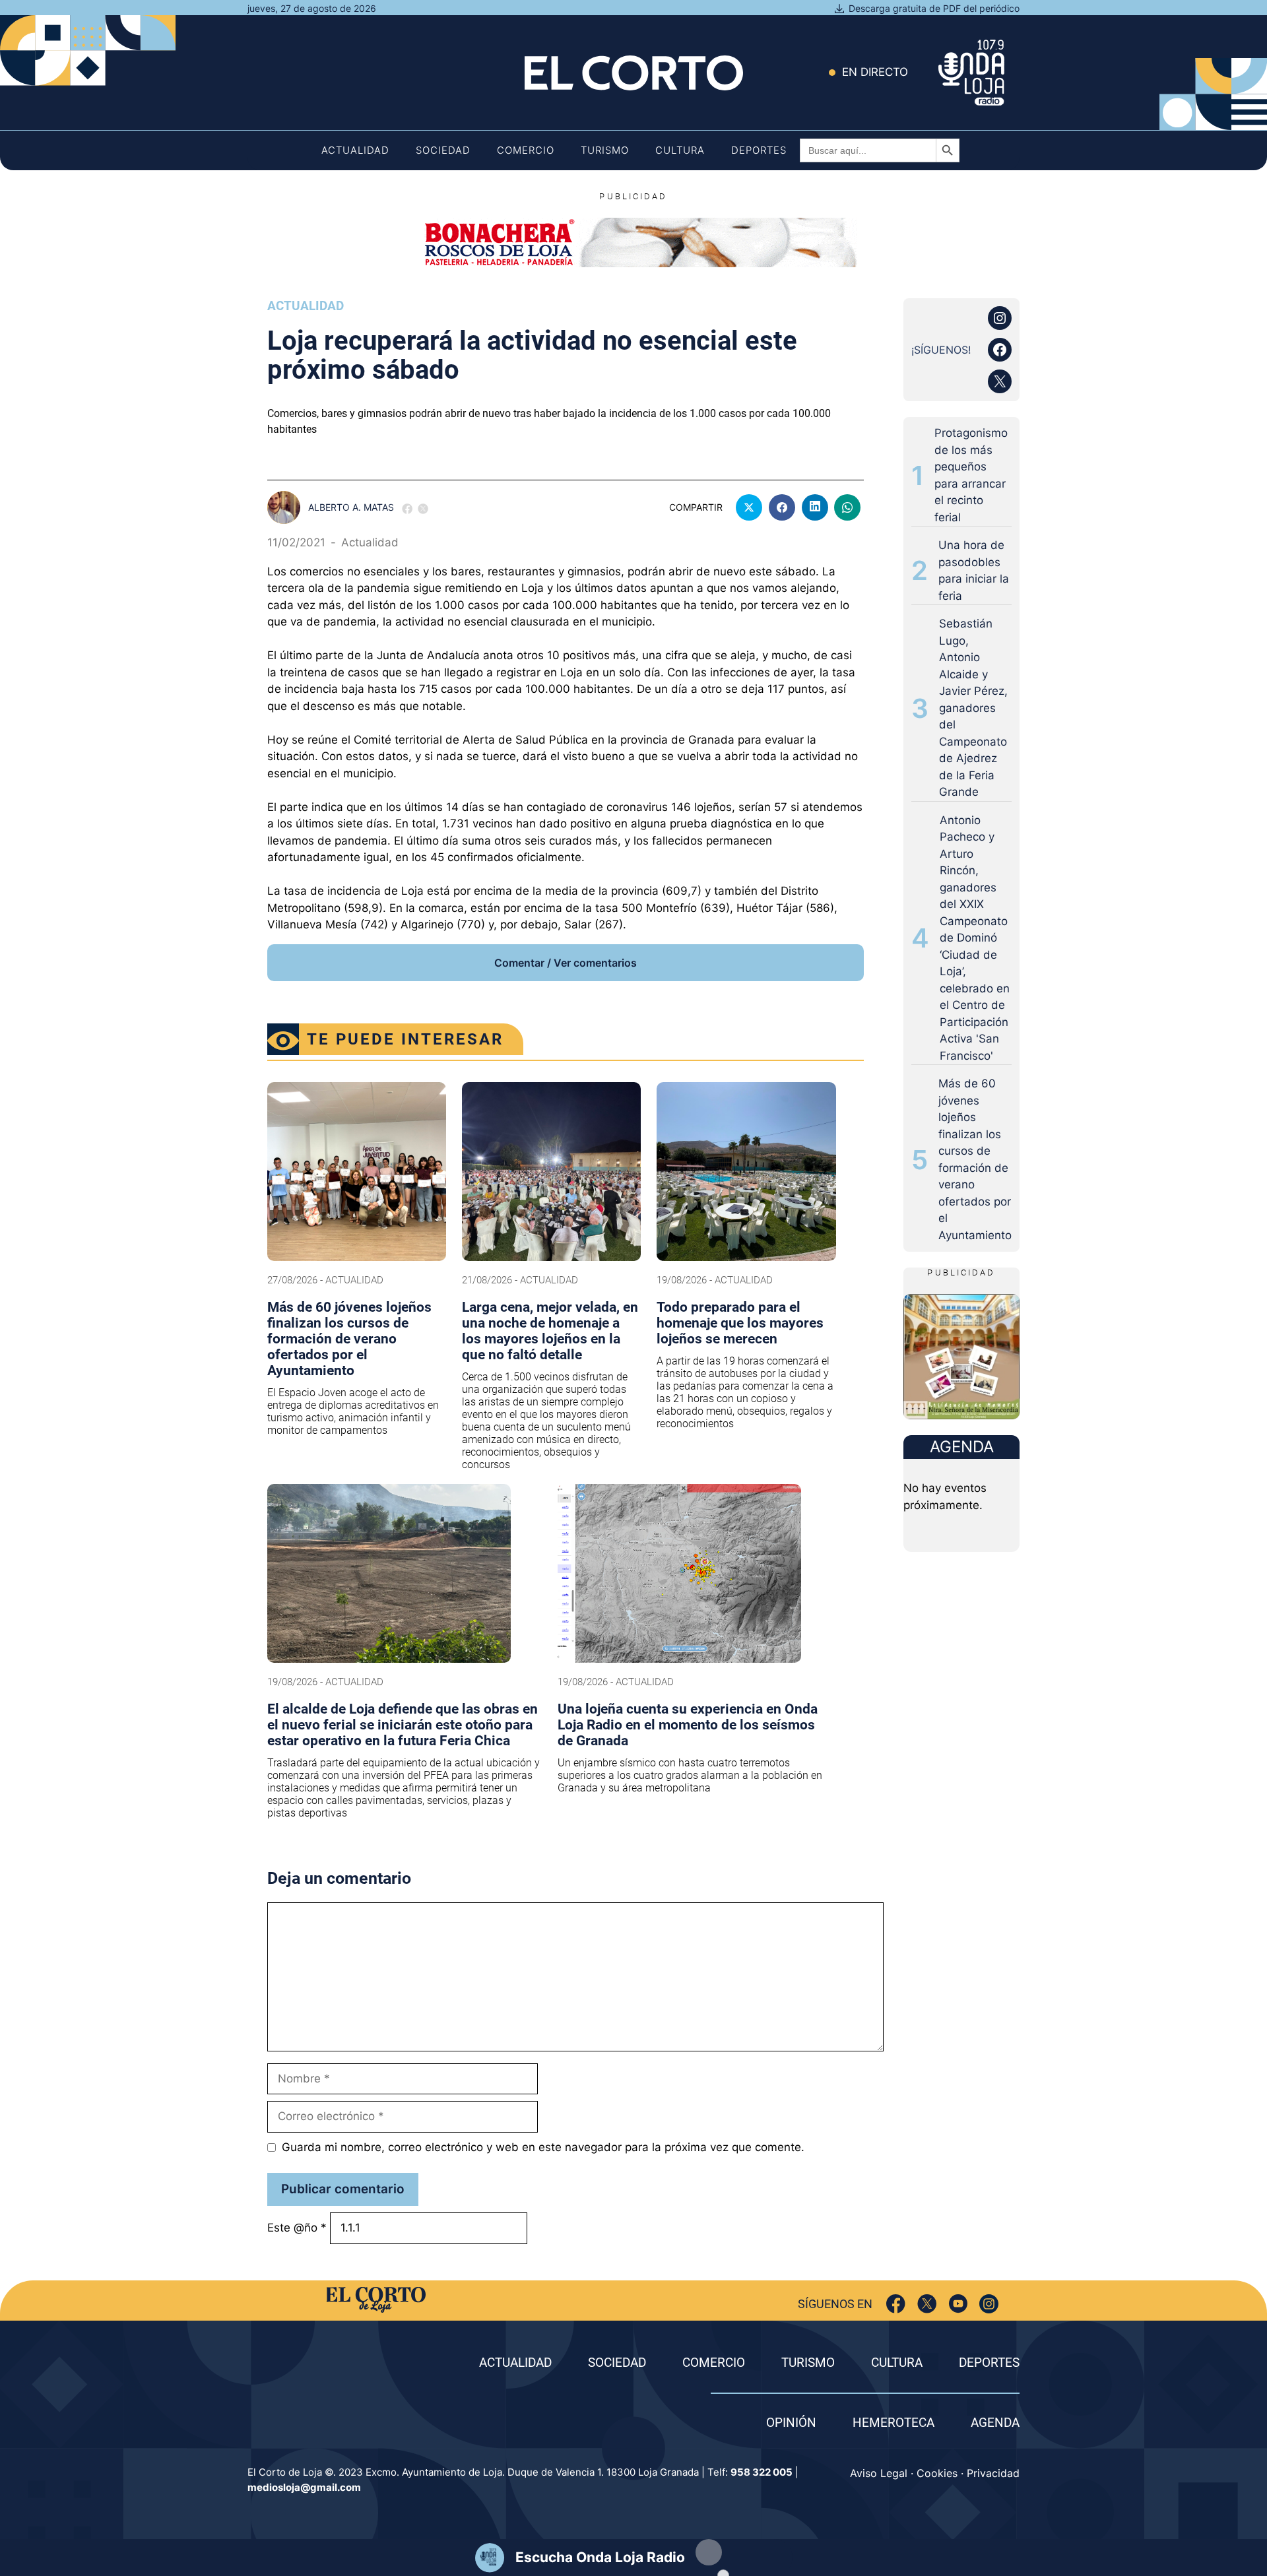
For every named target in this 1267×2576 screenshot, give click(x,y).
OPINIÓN (791, 2423)
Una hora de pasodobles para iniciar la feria (974, 570)
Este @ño (297, 2228)
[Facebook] (896, 2304)
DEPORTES (989, 2363)
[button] (709, 2552)
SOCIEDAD (617, 2363)
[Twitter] (927, 2304)
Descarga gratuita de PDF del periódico (934, 8)
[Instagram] (989, 2304)
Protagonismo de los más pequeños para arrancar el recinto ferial (971, 475)
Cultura (680, 150)
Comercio (526, 150)
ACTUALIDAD (515, 2363)
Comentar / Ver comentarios (566, 963)
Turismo (605, 150)
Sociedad (443, 150)
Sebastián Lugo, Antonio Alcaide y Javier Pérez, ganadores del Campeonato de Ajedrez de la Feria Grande (973, 708)
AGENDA (995, 2423)
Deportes (759, 150)
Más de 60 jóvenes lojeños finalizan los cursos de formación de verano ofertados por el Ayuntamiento (975, 1159)
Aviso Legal (879, 2473)
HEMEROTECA (893, 2423)
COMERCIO (714, 2363)
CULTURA (897, 2363)
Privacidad (993, 2473)
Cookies (937, 2473)
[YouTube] (958, 2304)
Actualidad (355, 150)
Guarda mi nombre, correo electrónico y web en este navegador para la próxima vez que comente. (543, 2147)
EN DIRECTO (875, 72)
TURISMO (808, 2363)
